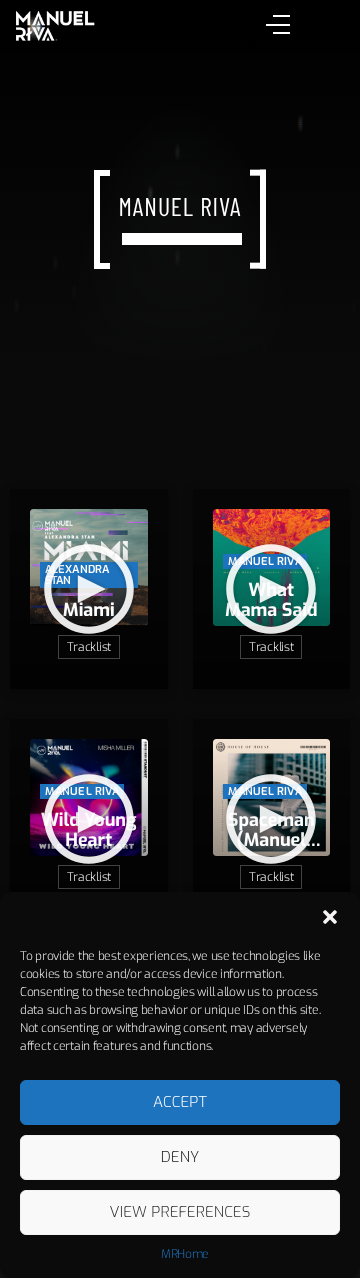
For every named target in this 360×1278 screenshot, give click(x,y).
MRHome (185, 1254)
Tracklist (89, 647)
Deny (180, 1157)
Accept (180, 1102)
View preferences (179, 1212)
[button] (330, 917)
